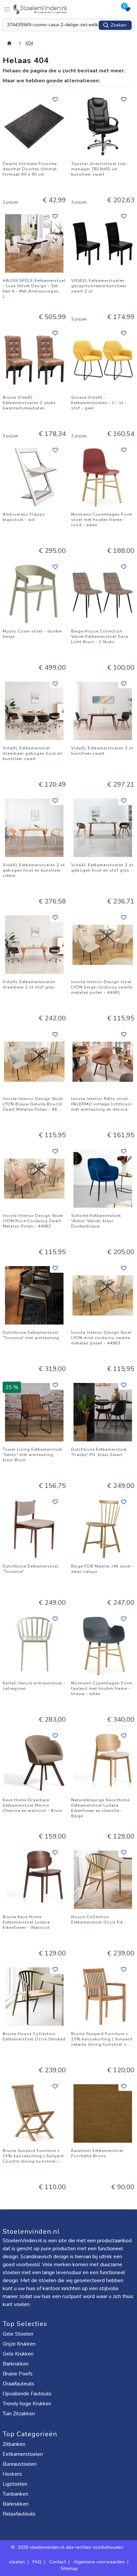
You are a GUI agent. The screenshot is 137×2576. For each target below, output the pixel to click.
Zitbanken (14, 2444)
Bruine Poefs (18, 2374)
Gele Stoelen (18, 2334)
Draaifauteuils (18, 2384)
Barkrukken (16, 2364)
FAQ (37, 2562)
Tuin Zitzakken (19, 2414)
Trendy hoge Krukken (27, 2404)
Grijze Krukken (19, 2344)
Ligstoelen (15, 2484)
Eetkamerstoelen (23, 2454)
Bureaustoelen (20, 2464)
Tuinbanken (15, 2494)
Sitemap (69, 2569)
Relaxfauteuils (19, 2514)
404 (29, 43)
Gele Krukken (18, 2354)
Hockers (12, 2474)
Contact (58, 2562)
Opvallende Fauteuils (27, 2394)
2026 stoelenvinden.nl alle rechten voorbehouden (71, 2547)
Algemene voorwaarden (99, 2562)
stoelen (17, 2562)
